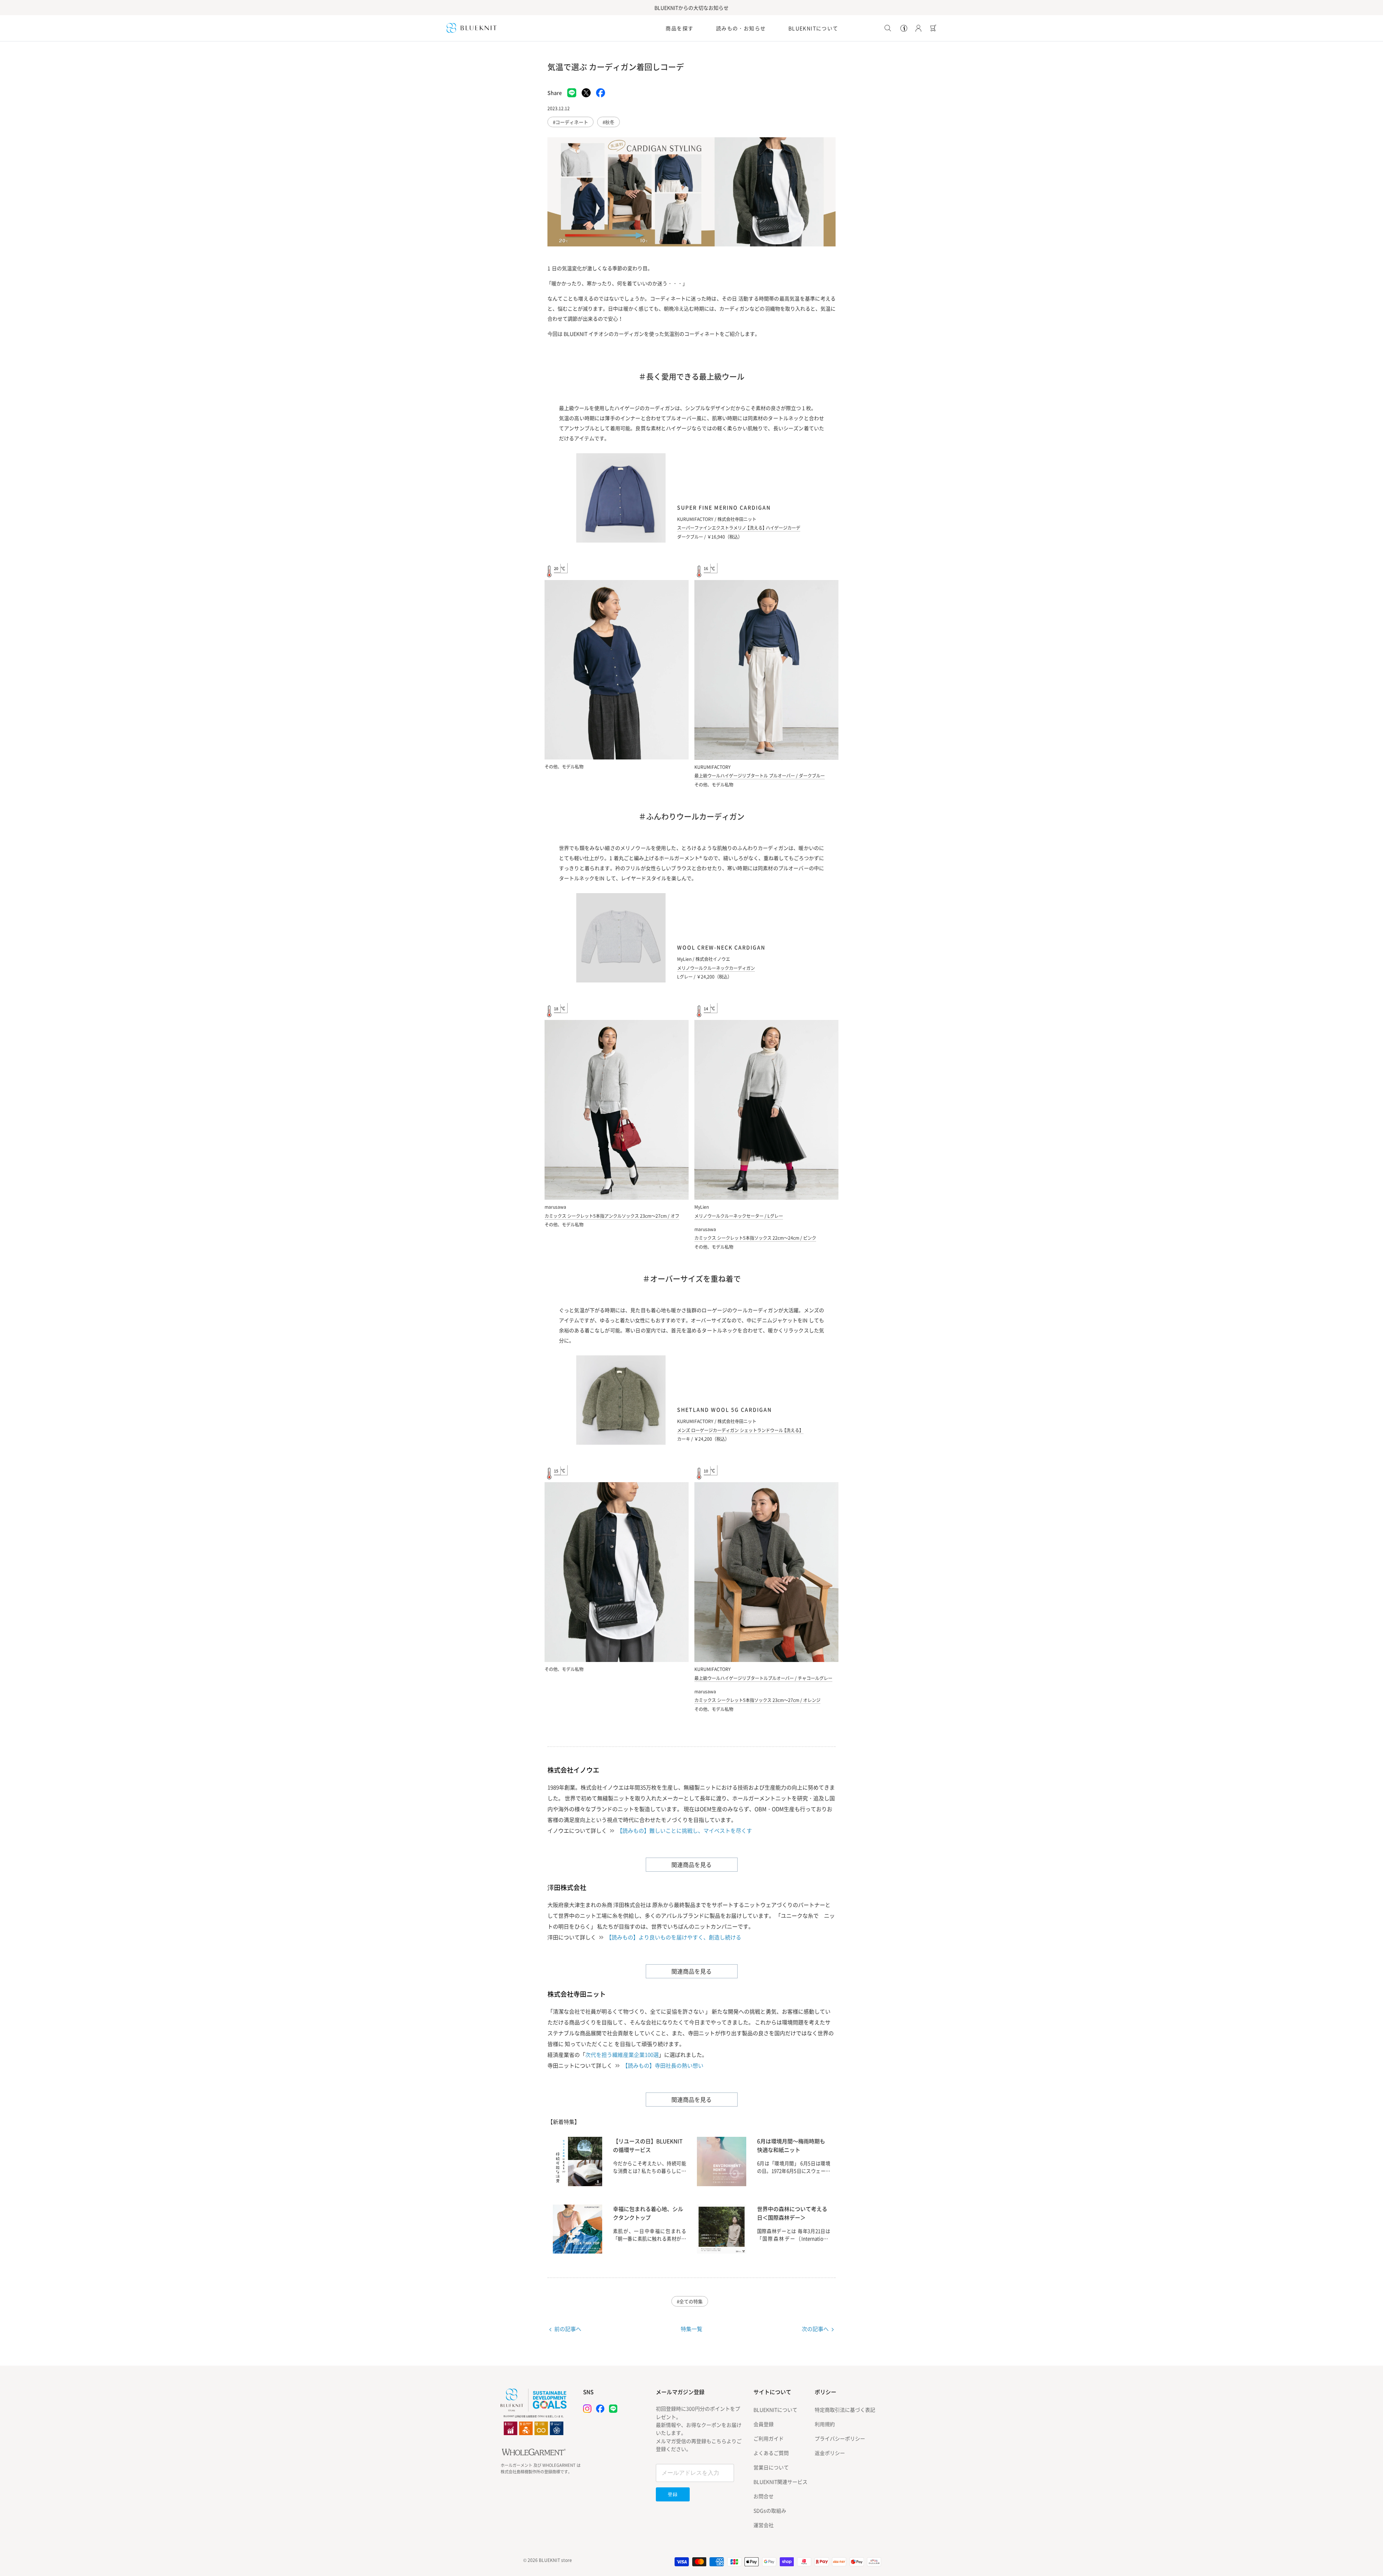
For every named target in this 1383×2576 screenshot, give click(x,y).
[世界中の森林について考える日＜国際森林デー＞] (722, 2251)
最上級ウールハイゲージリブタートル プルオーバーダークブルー (760, 776)
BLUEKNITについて (813, 28)
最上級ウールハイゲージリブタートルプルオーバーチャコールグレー (763, 1678)
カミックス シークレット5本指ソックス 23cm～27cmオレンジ (757, 1700)
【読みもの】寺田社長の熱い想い (663, 2065)
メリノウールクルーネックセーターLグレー (739, 1216)
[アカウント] (917, 28)
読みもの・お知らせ (741, 28)
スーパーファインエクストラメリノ (739, 528)
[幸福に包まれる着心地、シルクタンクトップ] (578, 2251)
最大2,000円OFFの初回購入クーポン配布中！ (691, 8)
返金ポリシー (830, 2453)
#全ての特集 (690, 2301)
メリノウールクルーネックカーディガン (716, 968)
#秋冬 (608, 122)
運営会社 (764, 2525)
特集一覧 (691, 2329)
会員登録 (764, 2424)
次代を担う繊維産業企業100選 (622, 2055)
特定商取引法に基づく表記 (845, 2410)
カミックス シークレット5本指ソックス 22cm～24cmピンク (755, 1238)
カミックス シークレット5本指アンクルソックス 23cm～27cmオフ (612, 1216)
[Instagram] (587, 2409)
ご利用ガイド (769, 2438)
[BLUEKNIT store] (472, 28)
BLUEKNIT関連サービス (780, 2482)
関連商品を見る (691, 1864)
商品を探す (679, 28)
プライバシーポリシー (840, 2438)
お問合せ (764, 2496)
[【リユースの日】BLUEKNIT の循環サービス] (578, 2184)
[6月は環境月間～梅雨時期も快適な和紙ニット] (722, 2184)
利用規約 (825, 2424)
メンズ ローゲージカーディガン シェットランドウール (740, 1430)
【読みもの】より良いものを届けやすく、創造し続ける (674, 1937)
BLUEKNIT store (555, 2560)
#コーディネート (570, 122)
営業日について (771, 2467)
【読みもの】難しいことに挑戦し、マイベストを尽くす (684, 1831)
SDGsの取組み (770, 2510)
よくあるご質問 (771, 2453)
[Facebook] (600, 2409)
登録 (673, 2494)
